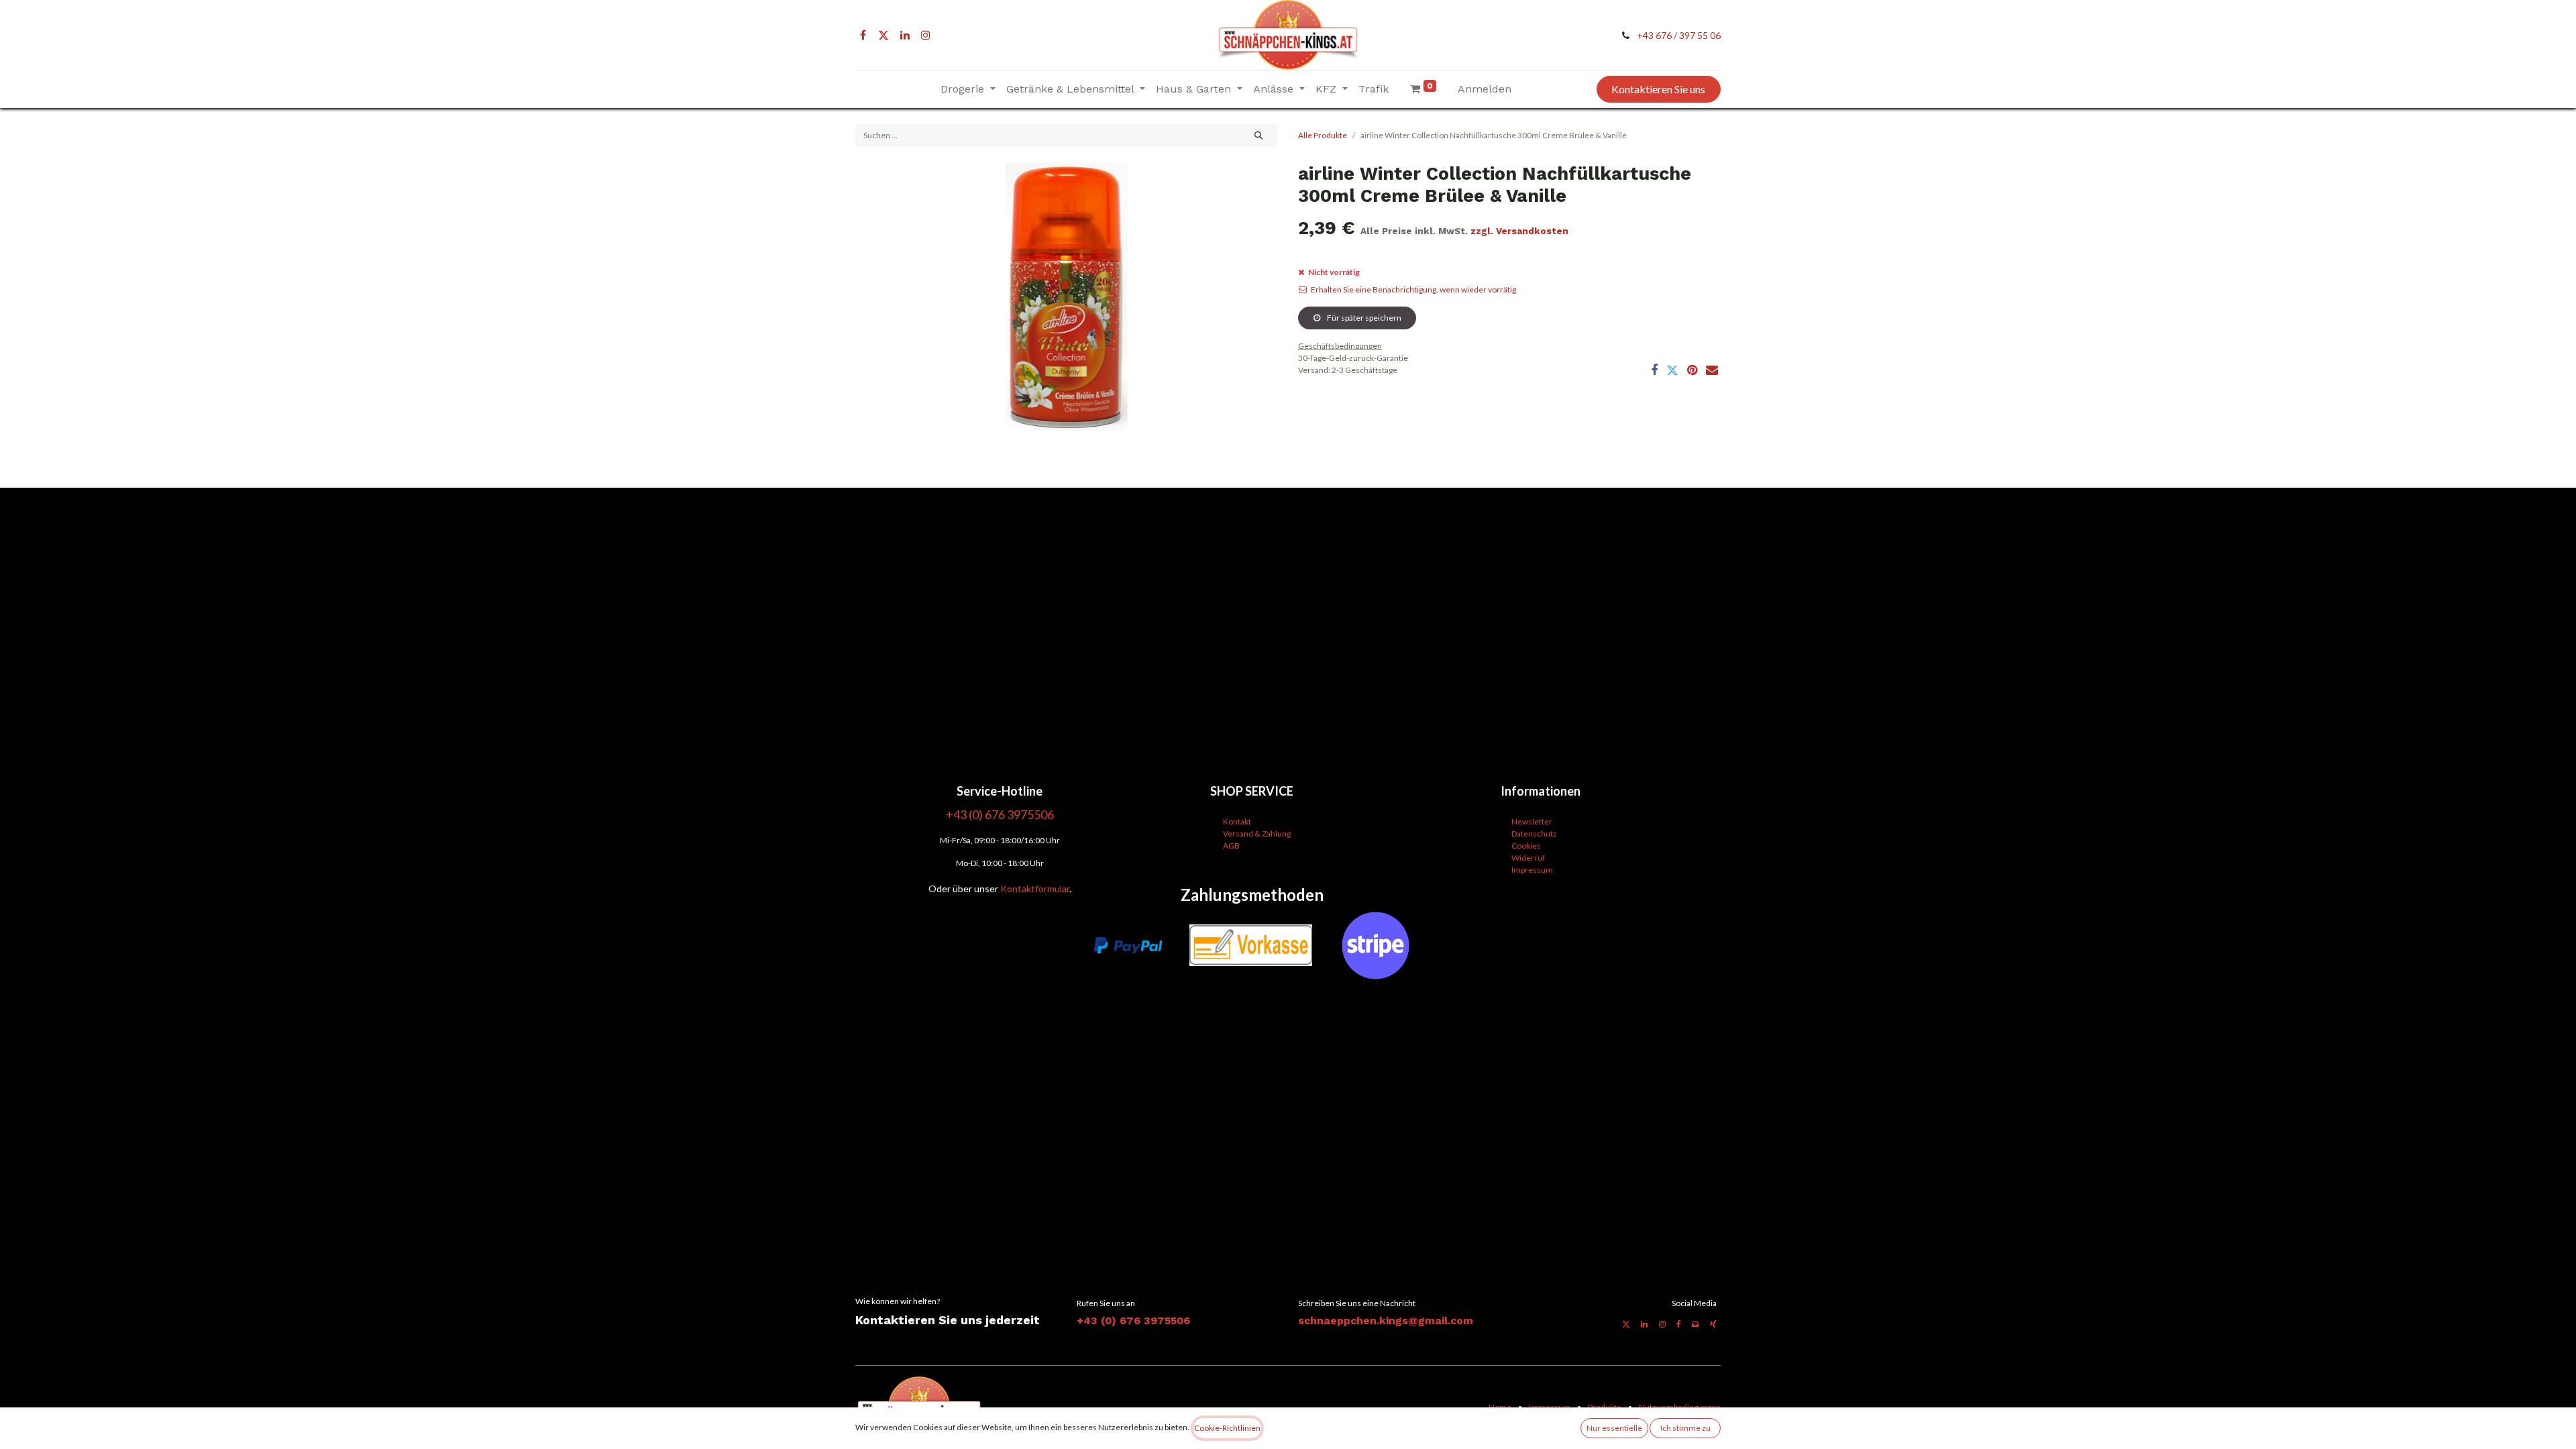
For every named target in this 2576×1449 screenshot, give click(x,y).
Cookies (1526, 846)
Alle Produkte (1323, 135)
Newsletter (1532, 821)
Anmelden (1485, 89)
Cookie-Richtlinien (1227, 1428)
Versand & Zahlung (1257, 834)
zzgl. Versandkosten (1519, 231)
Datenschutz (1534, 834)
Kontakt (1237, 821)
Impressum (1532, 870)
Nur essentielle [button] (1614, 1428)
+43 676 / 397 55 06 (1679, 35)
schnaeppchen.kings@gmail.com (1386, 1321)
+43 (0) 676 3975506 (1133, 1321)
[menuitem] (1374, 89)
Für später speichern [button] (1363, 318)
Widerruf (1528, 858)
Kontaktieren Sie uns (1658, 89)
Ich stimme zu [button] (1685, 1428)
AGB (1231, 846)
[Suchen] (1259, 136)
